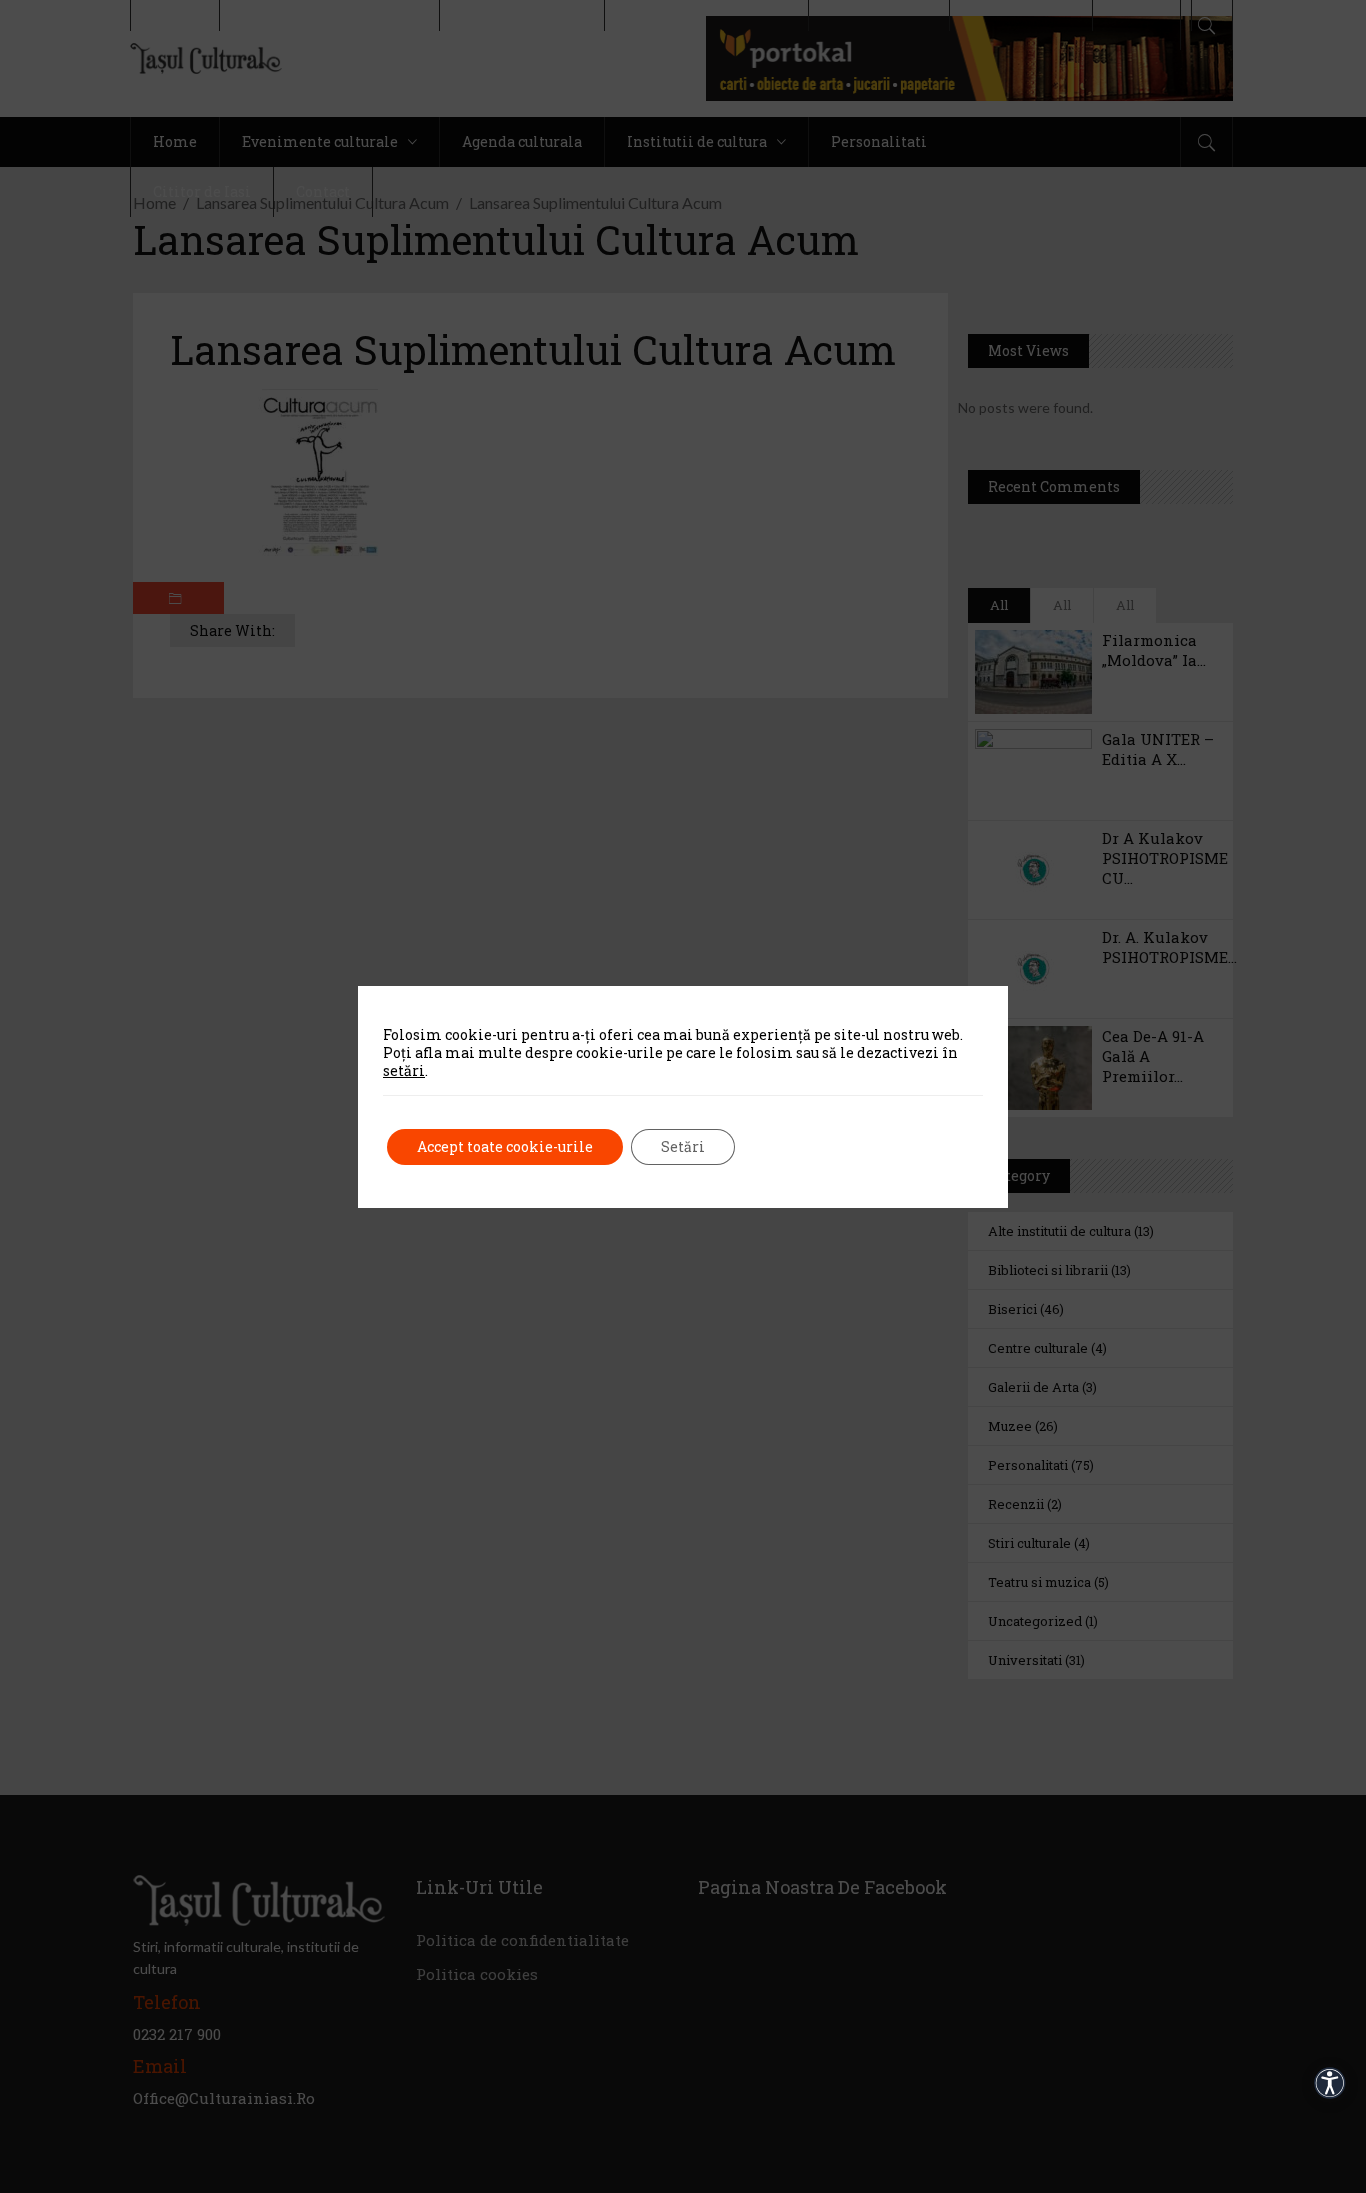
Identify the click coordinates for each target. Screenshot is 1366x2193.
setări (404, 1071)
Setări (683, 1146)
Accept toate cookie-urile (505, 1146)
